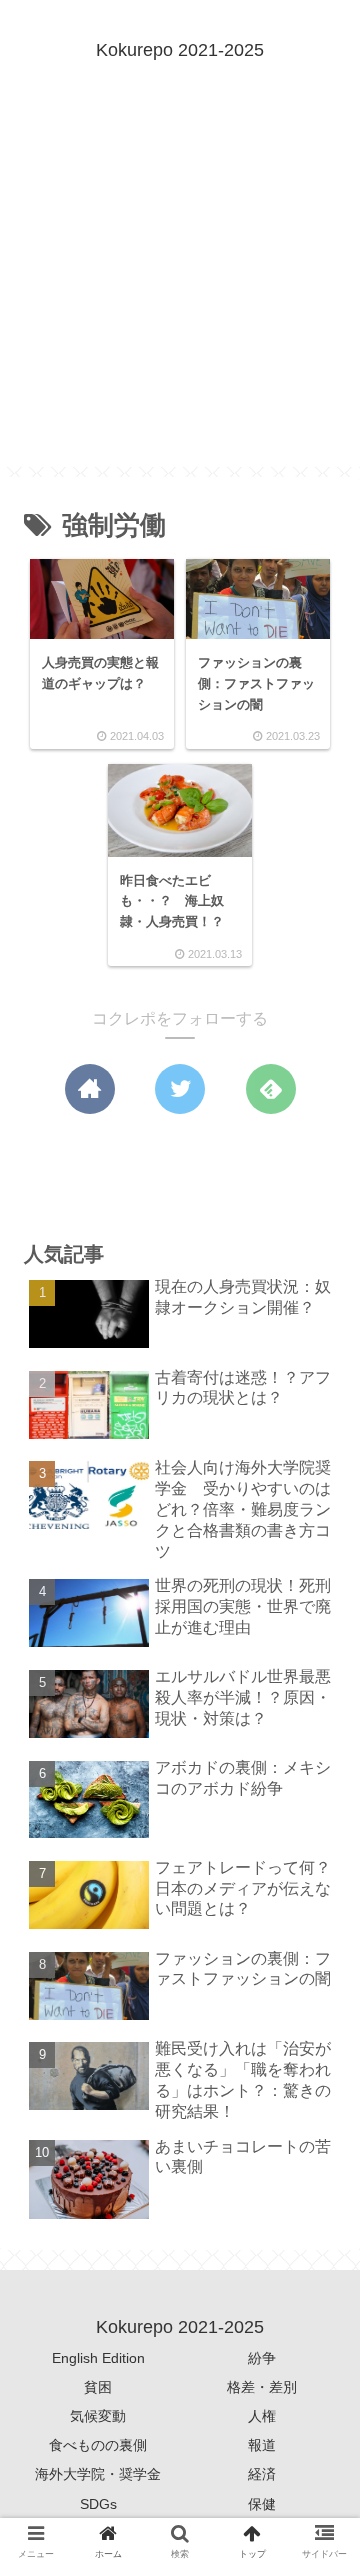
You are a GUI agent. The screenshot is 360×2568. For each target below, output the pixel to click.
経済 (262, 2474)
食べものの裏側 (98, 2445)
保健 (262, 2504)
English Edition (98, 2358)
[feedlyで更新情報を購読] (271, 1089)
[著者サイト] (90, 1089)
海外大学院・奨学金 (98, 2474)
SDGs (98, 2504)
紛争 (262, 2358)
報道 (262, 2445)
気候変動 (98, 2416)
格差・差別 (262, 2387)
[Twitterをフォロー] (180, 1089)
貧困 (98, 2387)
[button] (317, 1953)
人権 (262, 2416)
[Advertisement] (180, 287)
